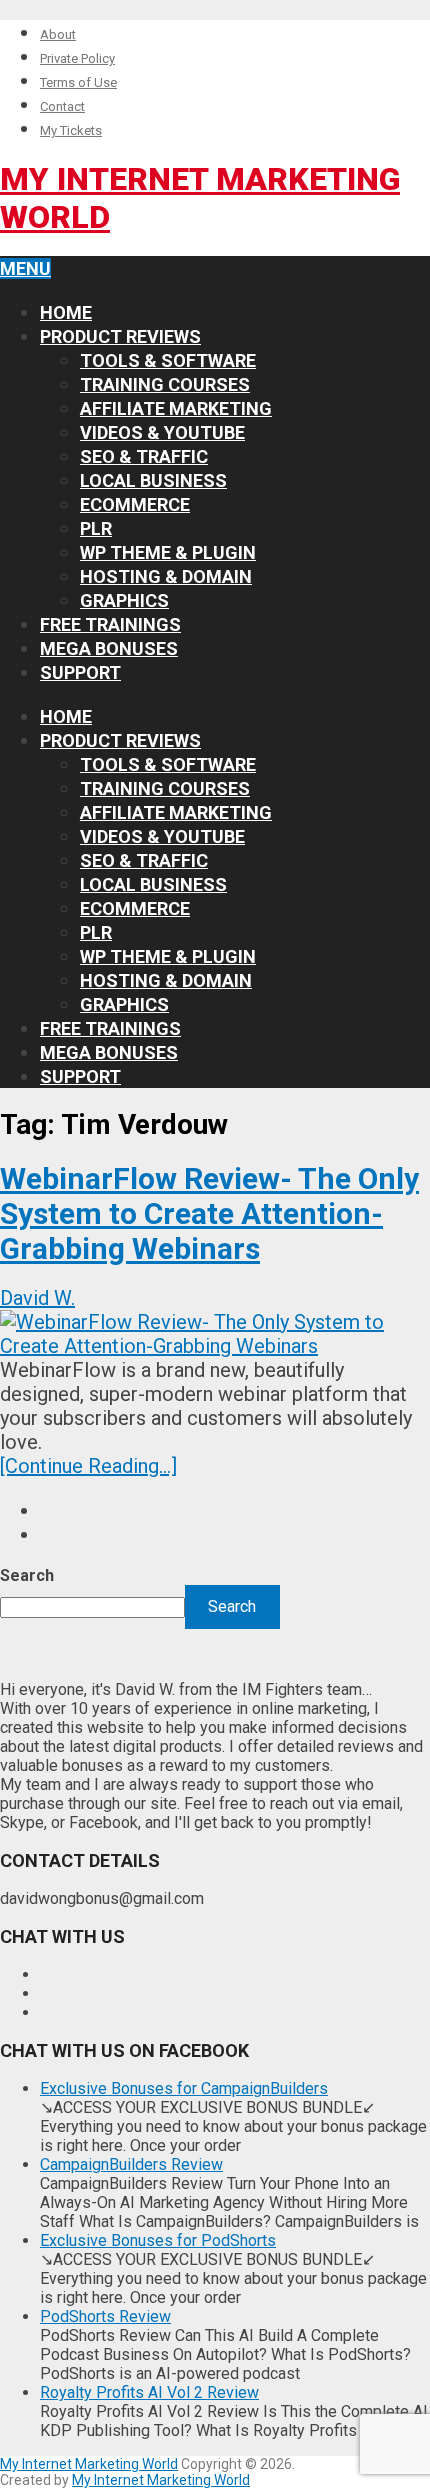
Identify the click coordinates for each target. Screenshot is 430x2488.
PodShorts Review (105, 2316)
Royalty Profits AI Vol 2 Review (149, 2392)
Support (80, 672)
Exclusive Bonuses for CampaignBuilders (184, 2088)
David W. (37, 1298)
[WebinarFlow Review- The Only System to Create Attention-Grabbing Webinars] (215, 1334)
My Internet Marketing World (89, 2464)
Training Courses (165, 384)
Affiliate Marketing (176, 408)
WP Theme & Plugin (168, 552)
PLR (96, 528)
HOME (66, 312)
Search (27, 1575)
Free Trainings (110, 624)
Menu (25, 268)
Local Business (153, 480)
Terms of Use (78, 82)
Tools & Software (168, 360)
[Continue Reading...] (88, 1466)
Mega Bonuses (109, 648)
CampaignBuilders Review (131, 2164)
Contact (62, 106)
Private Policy (77, 58)
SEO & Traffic (144, 456)
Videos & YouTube (162, 432)
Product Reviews (120, 336)
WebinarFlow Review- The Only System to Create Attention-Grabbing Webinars (209, 1213)
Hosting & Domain (166, 576)
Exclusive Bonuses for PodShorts (158, 2240)
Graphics (124, 600)
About (58, 34)
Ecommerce (135, 504)
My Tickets (71, 130)
